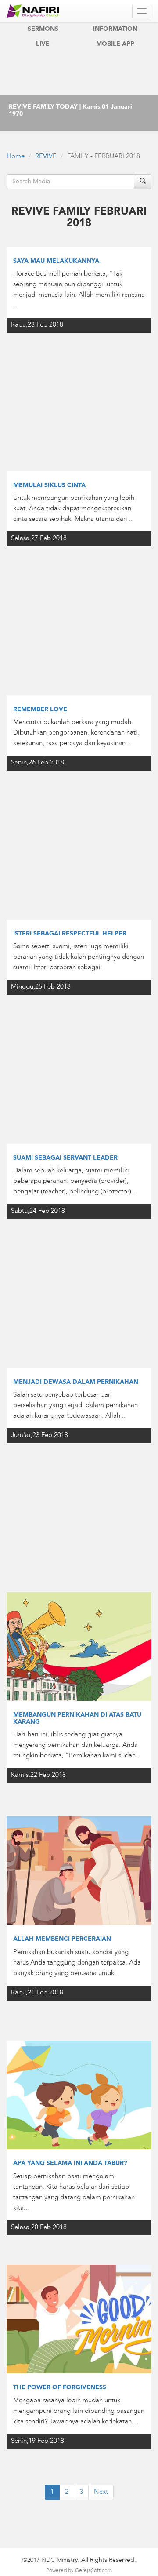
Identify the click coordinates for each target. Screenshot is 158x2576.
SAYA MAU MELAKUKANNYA (56, 261)
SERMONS (43, 29)
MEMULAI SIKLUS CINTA (49, 485)
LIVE (43, 44)
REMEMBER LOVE (40, 709)
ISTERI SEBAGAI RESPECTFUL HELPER (70, 934)
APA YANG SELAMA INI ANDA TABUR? (70, 2163)
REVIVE (46, 157)
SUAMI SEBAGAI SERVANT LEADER (65, 1158)
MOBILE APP (115, 44)
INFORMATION (115, 29)
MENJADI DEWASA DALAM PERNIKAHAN (76, 1382)
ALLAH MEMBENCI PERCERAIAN (62, 1939)
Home (16, 157)
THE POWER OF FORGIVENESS (60, 2387)
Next (101, 2492)
